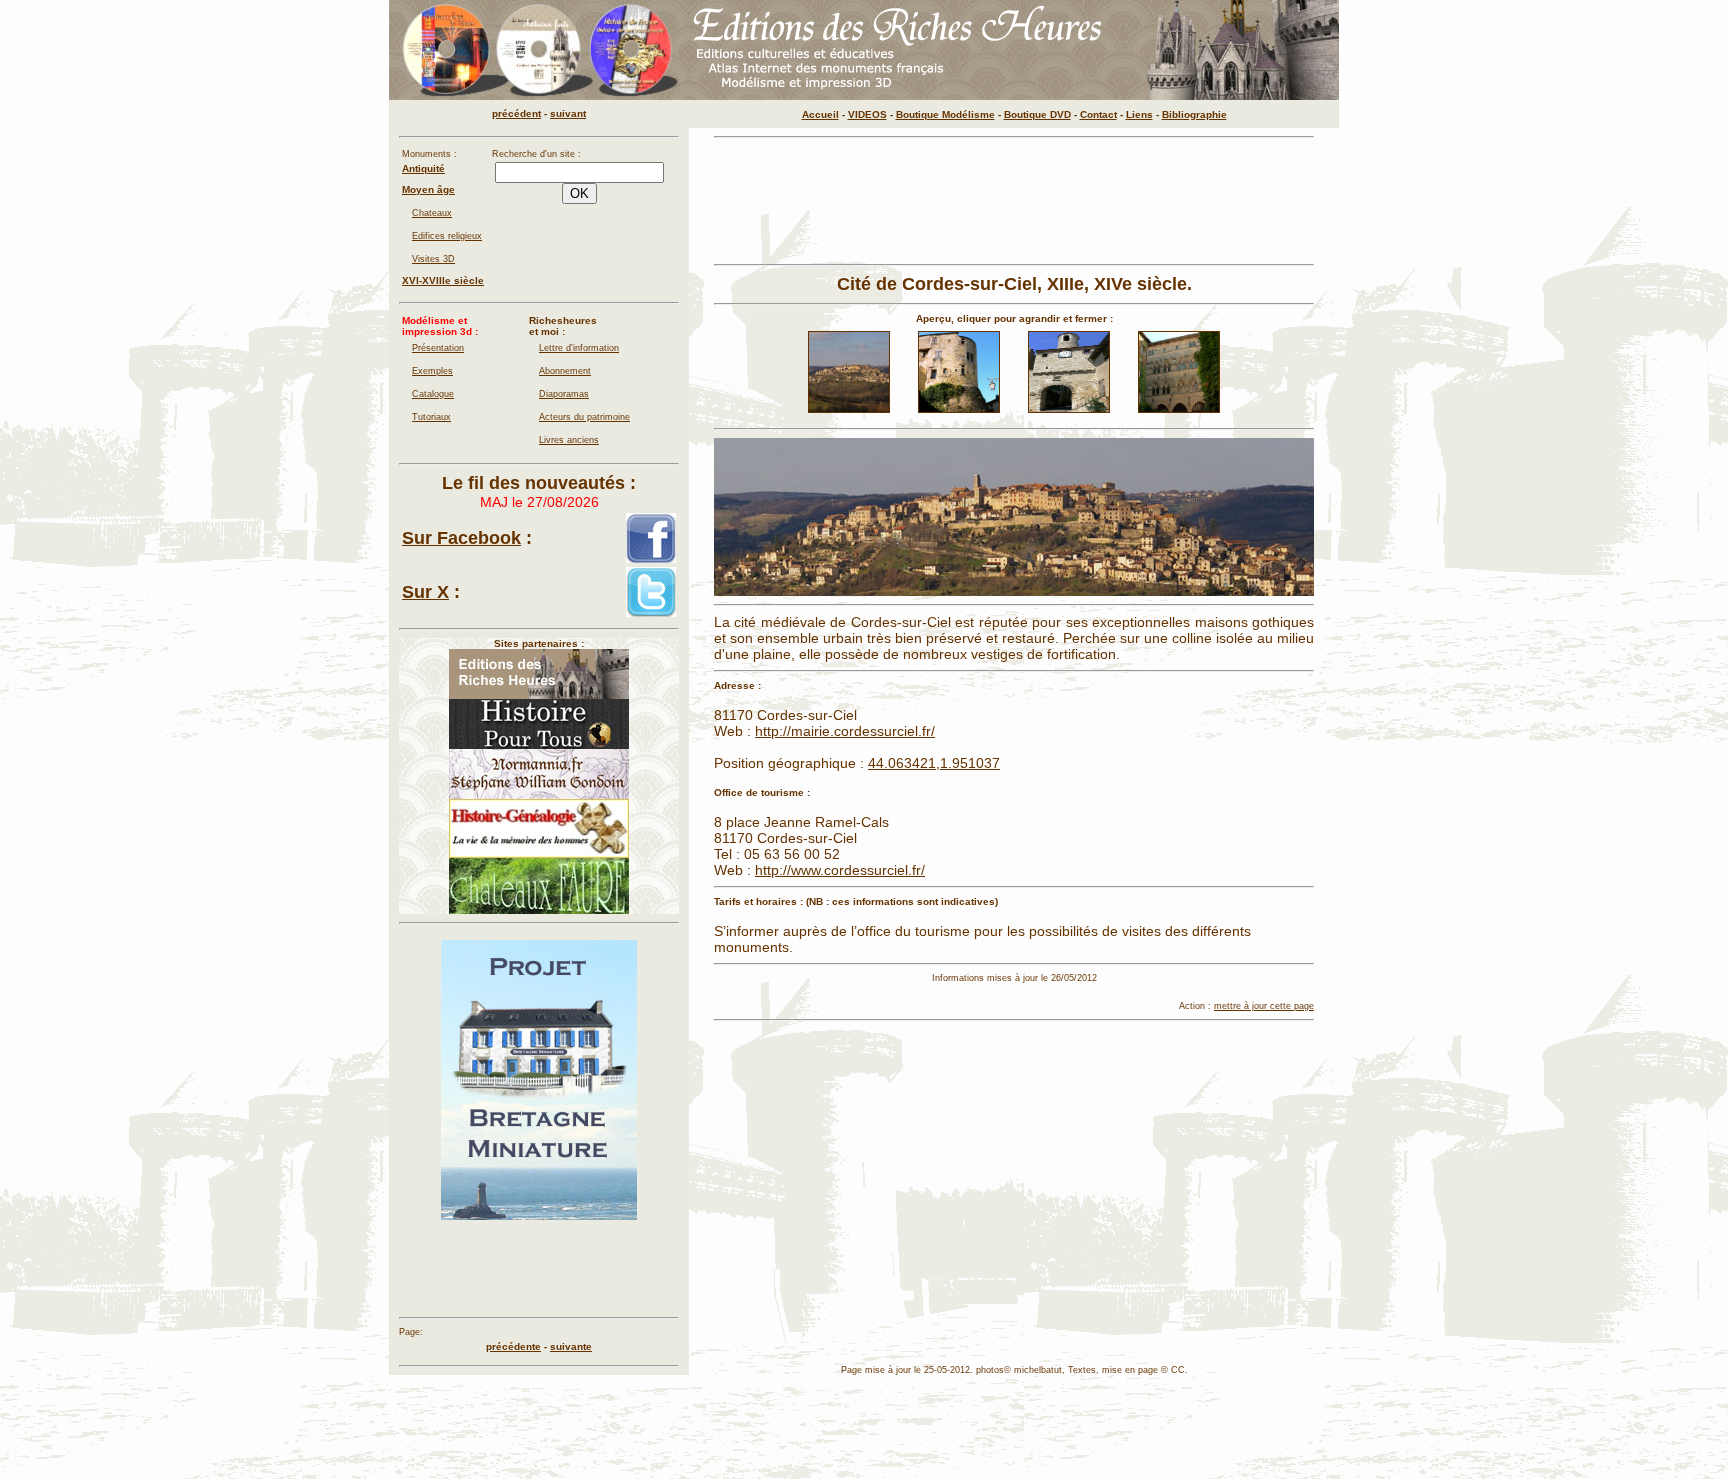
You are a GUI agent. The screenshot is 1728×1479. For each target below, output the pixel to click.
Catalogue (433, 394)
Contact (1098, 114)
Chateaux (432, 213)
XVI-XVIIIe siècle (443, 280)
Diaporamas (564, 394)
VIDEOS (867, 114)
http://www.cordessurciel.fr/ (840, 870)
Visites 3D (433, 259)
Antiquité (423, 168)
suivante (571, 1346)
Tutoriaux (431, 417)
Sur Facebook (461, 538)
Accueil (820, 114)
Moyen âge (428, 189)
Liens (1139, 114)
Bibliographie (1194, 114)
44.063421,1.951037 (934, 763)
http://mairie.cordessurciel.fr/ (845, 731)
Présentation (438, 348)
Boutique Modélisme (945, 114)
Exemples (432, 371)
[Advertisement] (1014, 201)
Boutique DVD (1037, 114)
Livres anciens (569, 440)
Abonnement (565, 371)
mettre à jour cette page (1264, 1006)
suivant (568, 113)
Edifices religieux (447, 236)
